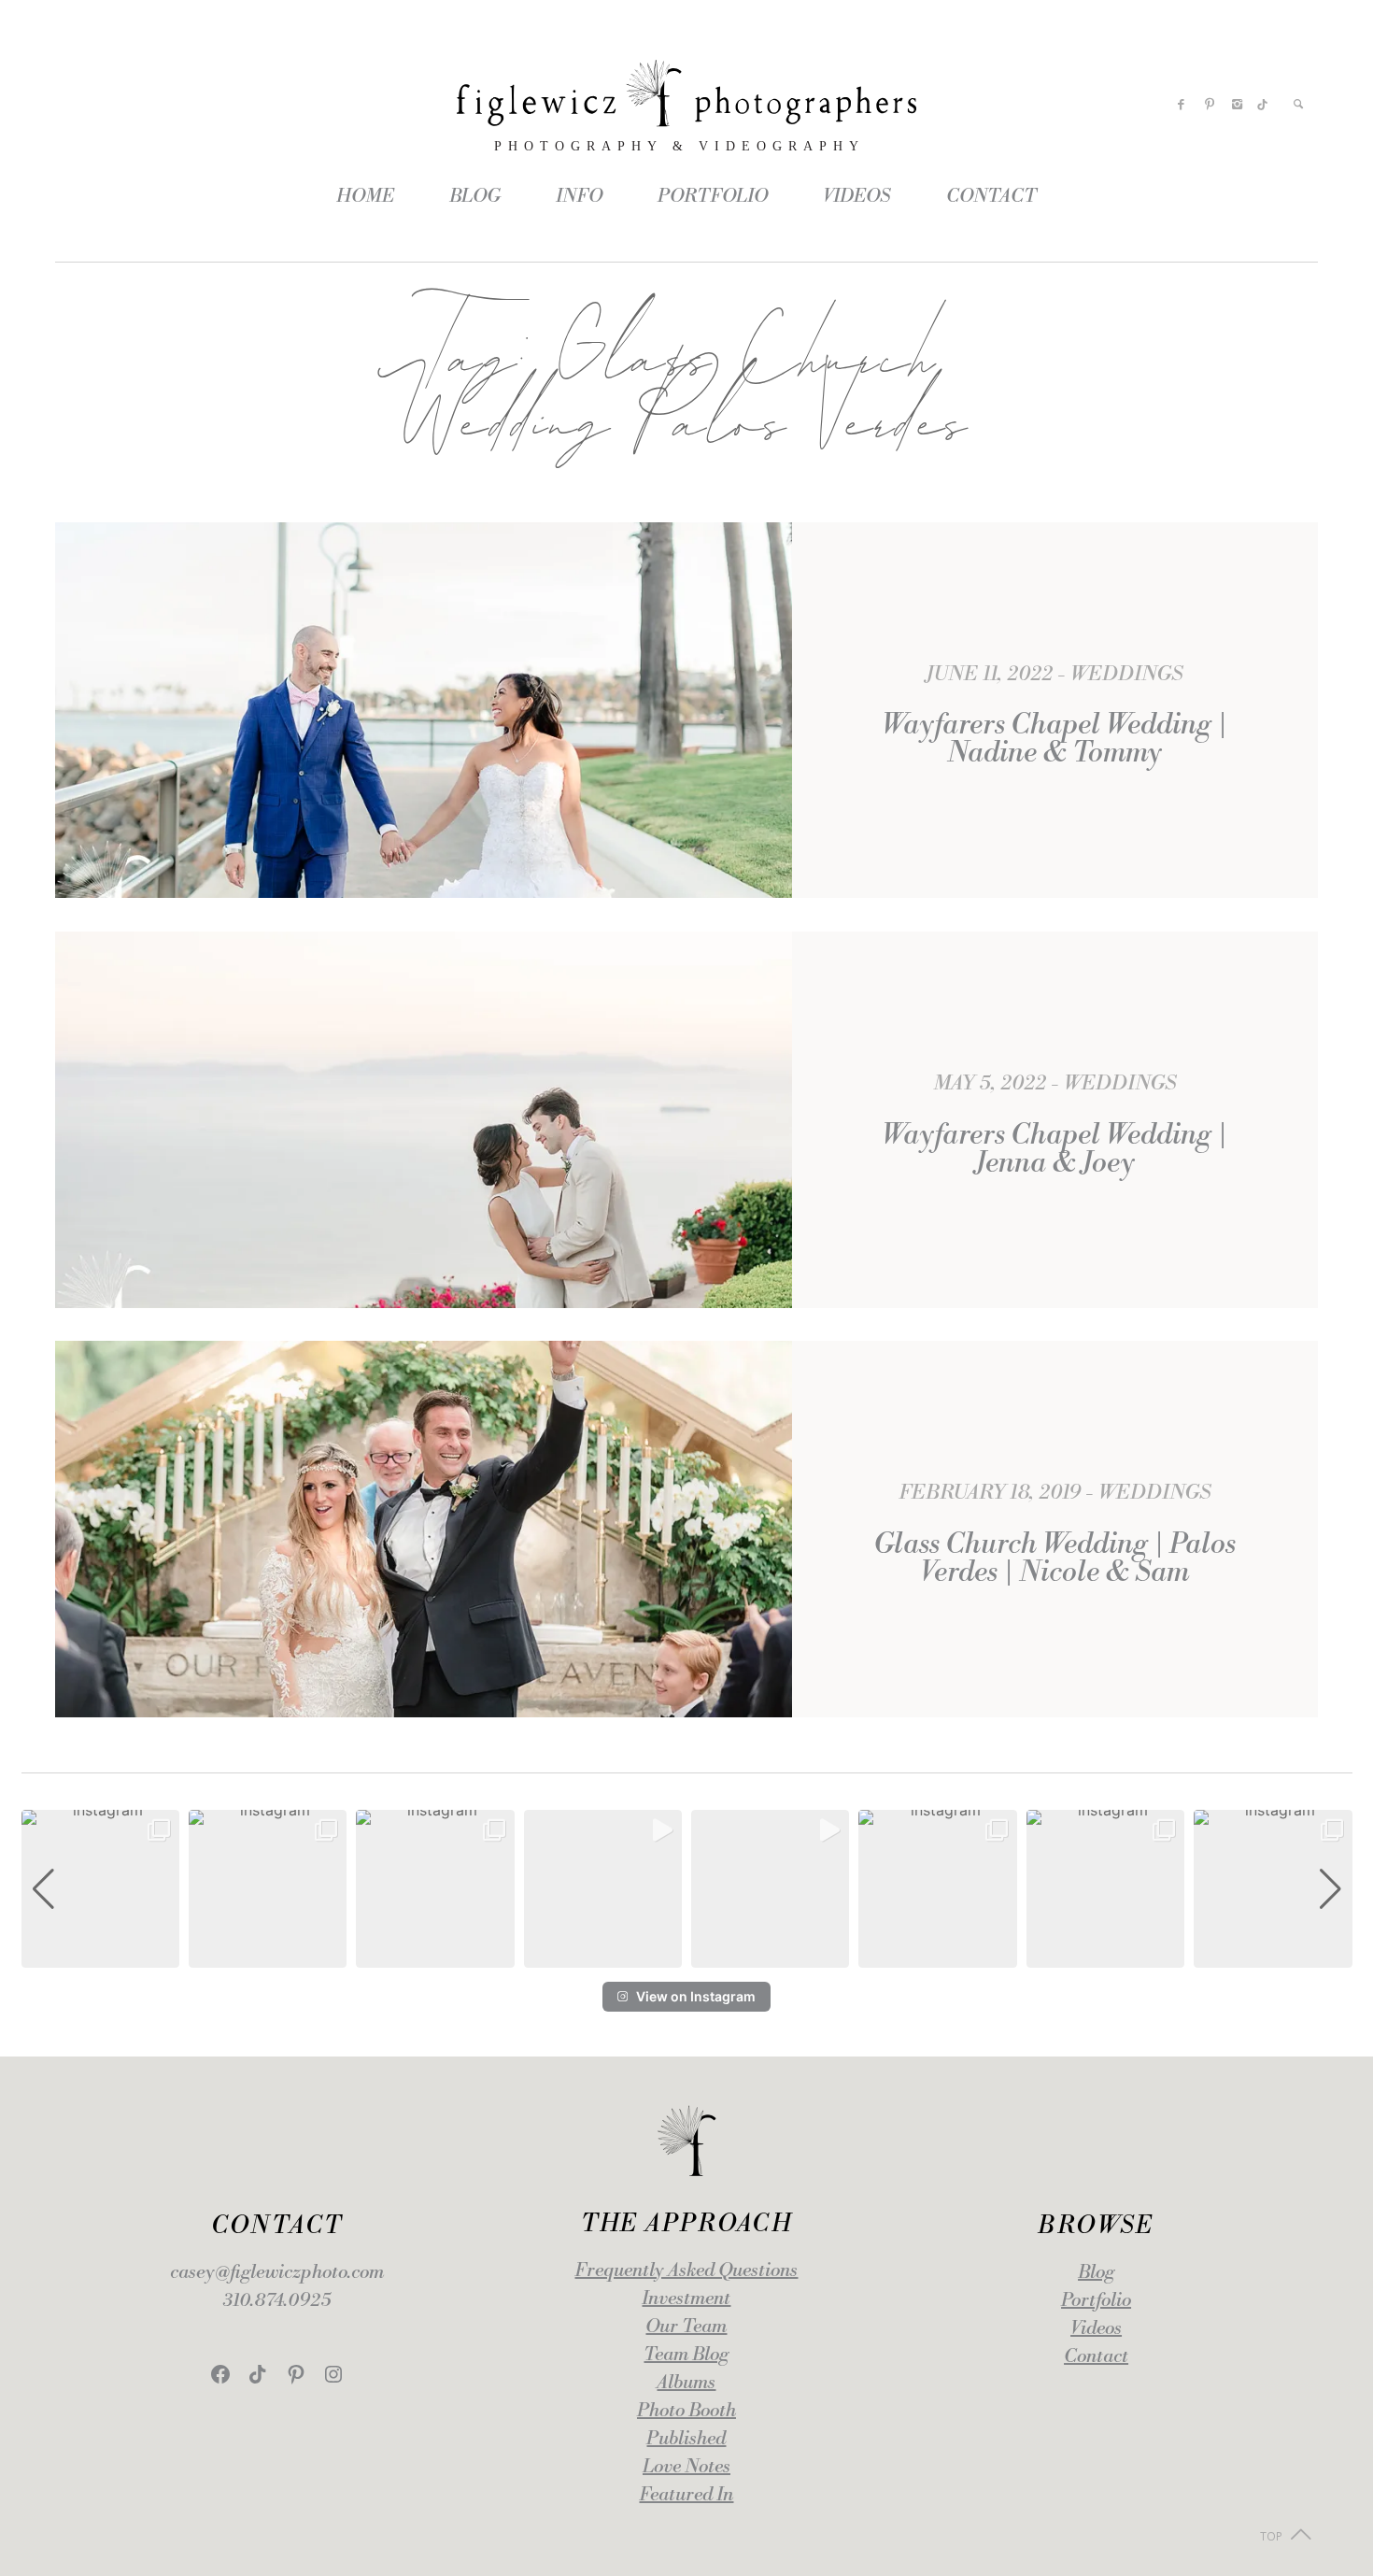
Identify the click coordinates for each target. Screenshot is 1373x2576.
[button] (686, 1955)
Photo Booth (686, 2411)
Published (686, 2439)
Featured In (686, 2495)
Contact (1096, 2357)
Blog (1096, 2273)
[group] (100, 1889)
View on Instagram (696, 1996)
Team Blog (686, 2355)
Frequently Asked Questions (686, 2271)
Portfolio (1096, 2301)
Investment (686, 2299)
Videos (1096, 2329)
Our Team (686, 2327)
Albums (686, 2383)
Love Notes (686, 2467)
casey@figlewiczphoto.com (277, 2273)
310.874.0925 (277, 2301)
